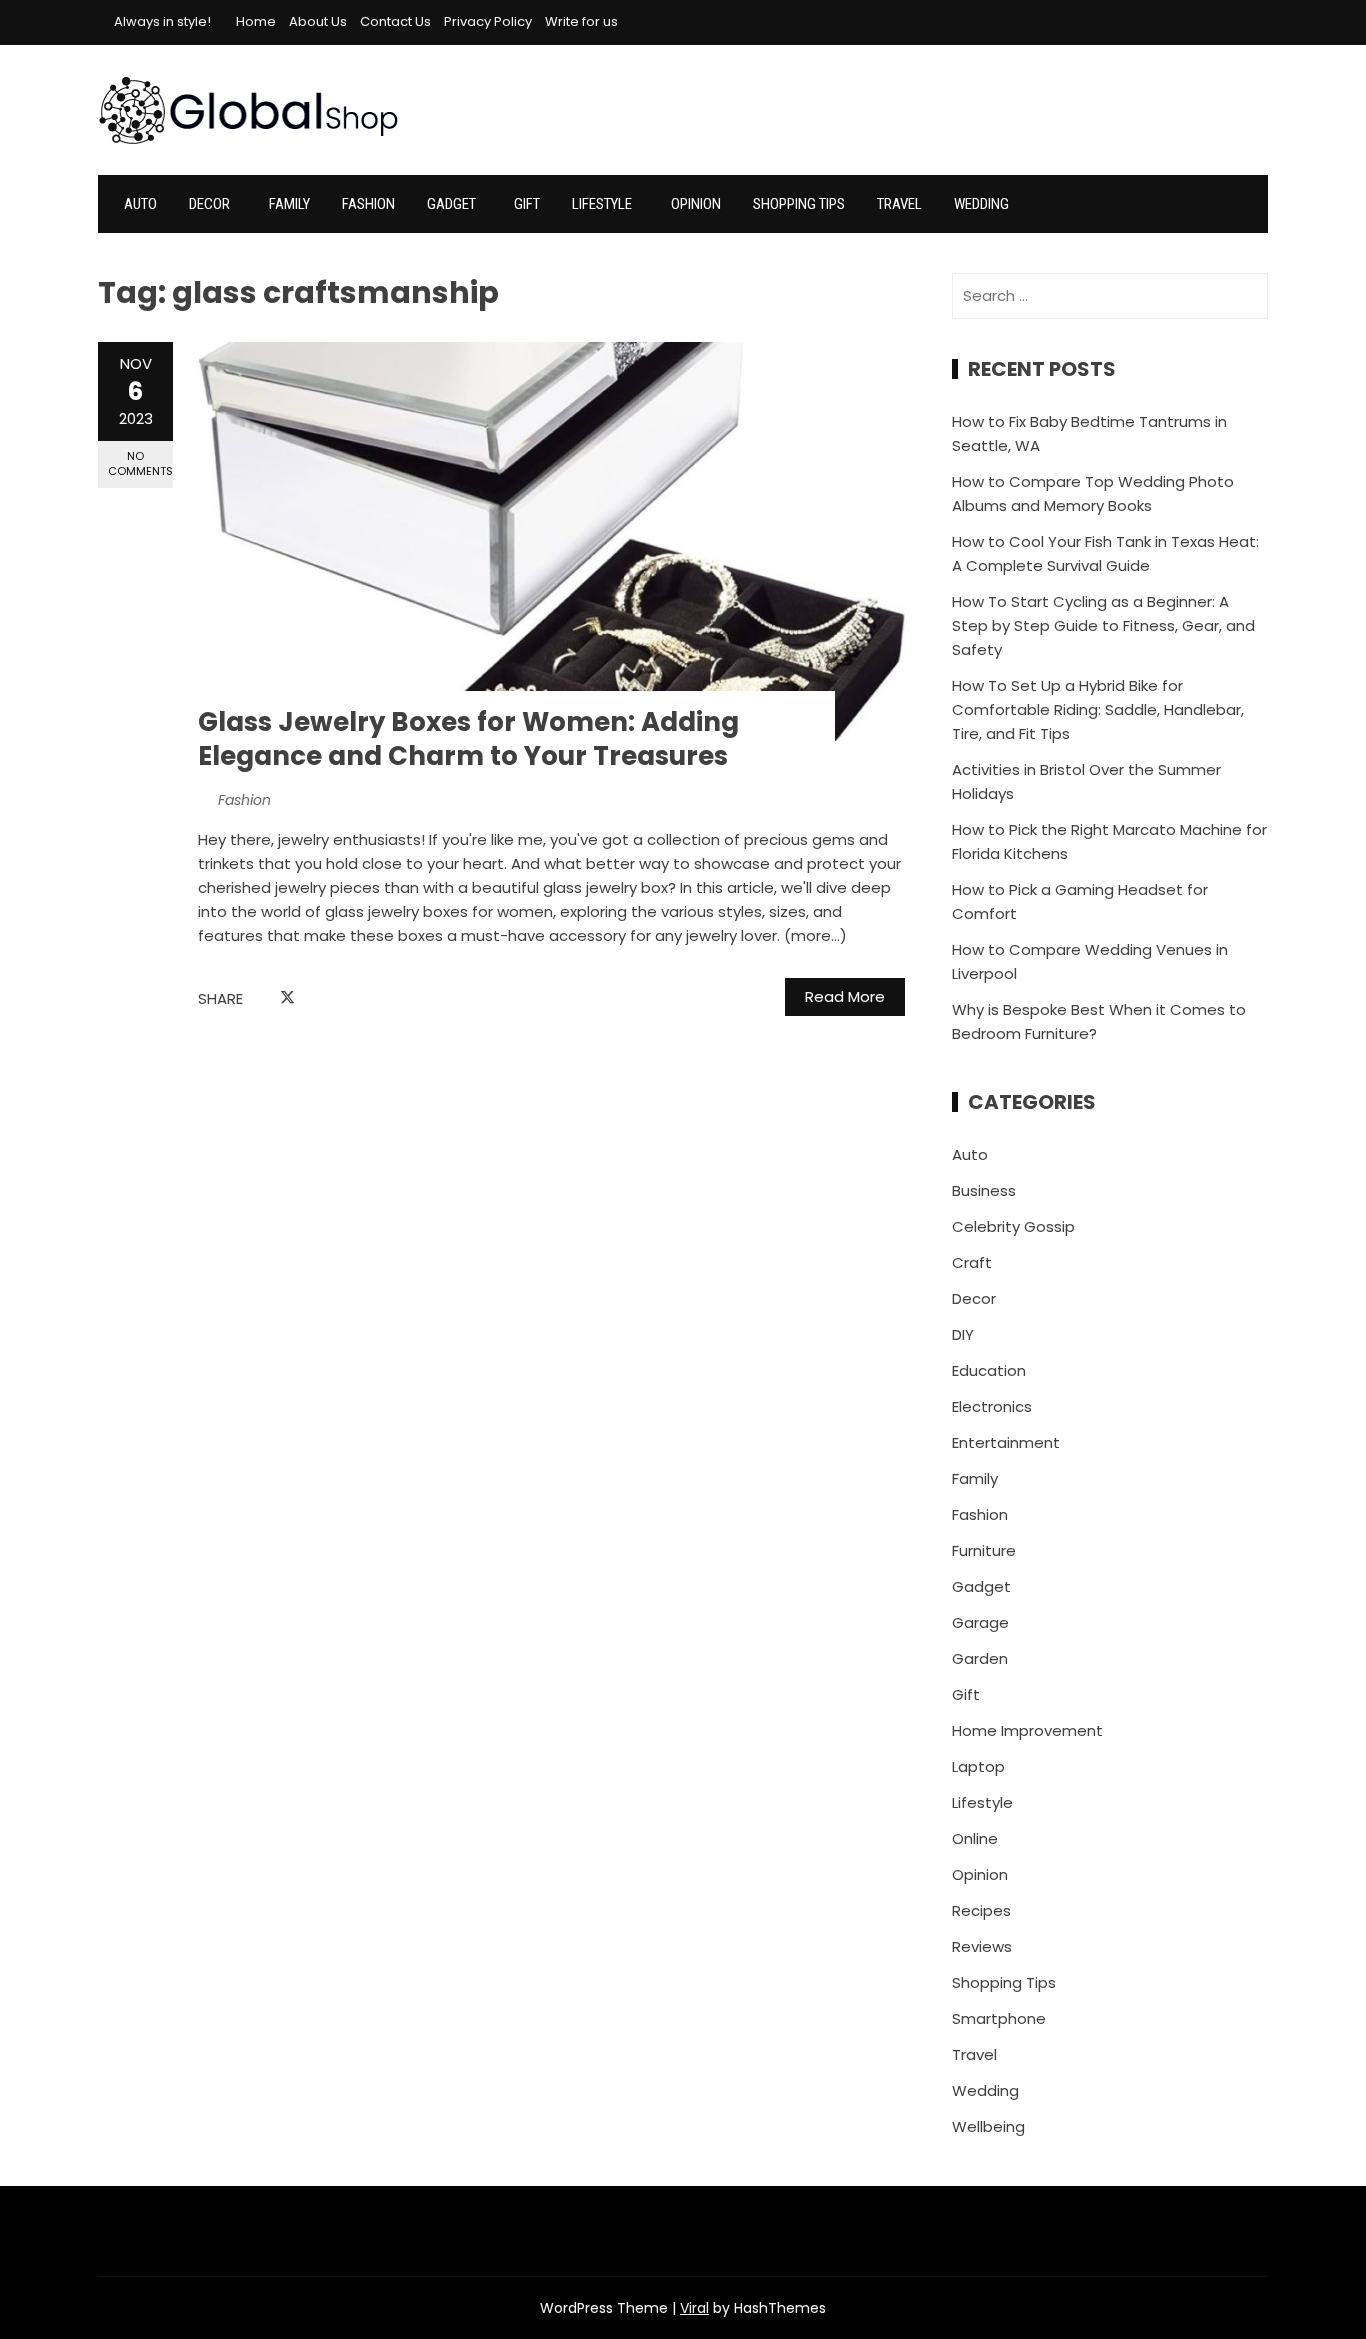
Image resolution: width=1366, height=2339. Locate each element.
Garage (980, 1622)
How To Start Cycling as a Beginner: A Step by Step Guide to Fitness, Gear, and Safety (1103, 625)
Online (975, 1838)
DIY (963, 1334)
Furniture (984, 1550)
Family (289, 204)
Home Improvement (1027, 1730)
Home (256, 21)
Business (984, 1190)
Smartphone (999, 2018)
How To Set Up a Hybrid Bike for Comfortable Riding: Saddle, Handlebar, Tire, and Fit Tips (1098, 709)
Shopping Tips (799, 204)
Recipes (981, 1910)
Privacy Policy (488, 21)
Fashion (368, 204)
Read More (845, 996)
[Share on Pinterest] (311, 999)
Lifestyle (602, 204)
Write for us (581, 21)
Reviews (982, 1946)
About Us (318, 21)
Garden (980, 1658)
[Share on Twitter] (287, 998)
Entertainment (1006, 1442)
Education (989, 1370)
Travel (899, 204)
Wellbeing (988, 2126)
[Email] (333, 999)
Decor (209, 204)
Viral (694, 2308)
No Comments (140, 463)
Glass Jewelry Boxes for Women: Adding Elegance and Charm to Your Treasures (468, 739)
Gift (527, 204)
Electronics (992, 1406)
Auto (140, 204)
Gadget (451, 204)
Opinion (696, 204)
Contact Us (395, 21)
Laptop (978, 1766)
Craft (972, 1262)
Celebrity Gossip (1013, 1226)
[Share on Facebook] (264, 999)
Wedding (981, 204)
